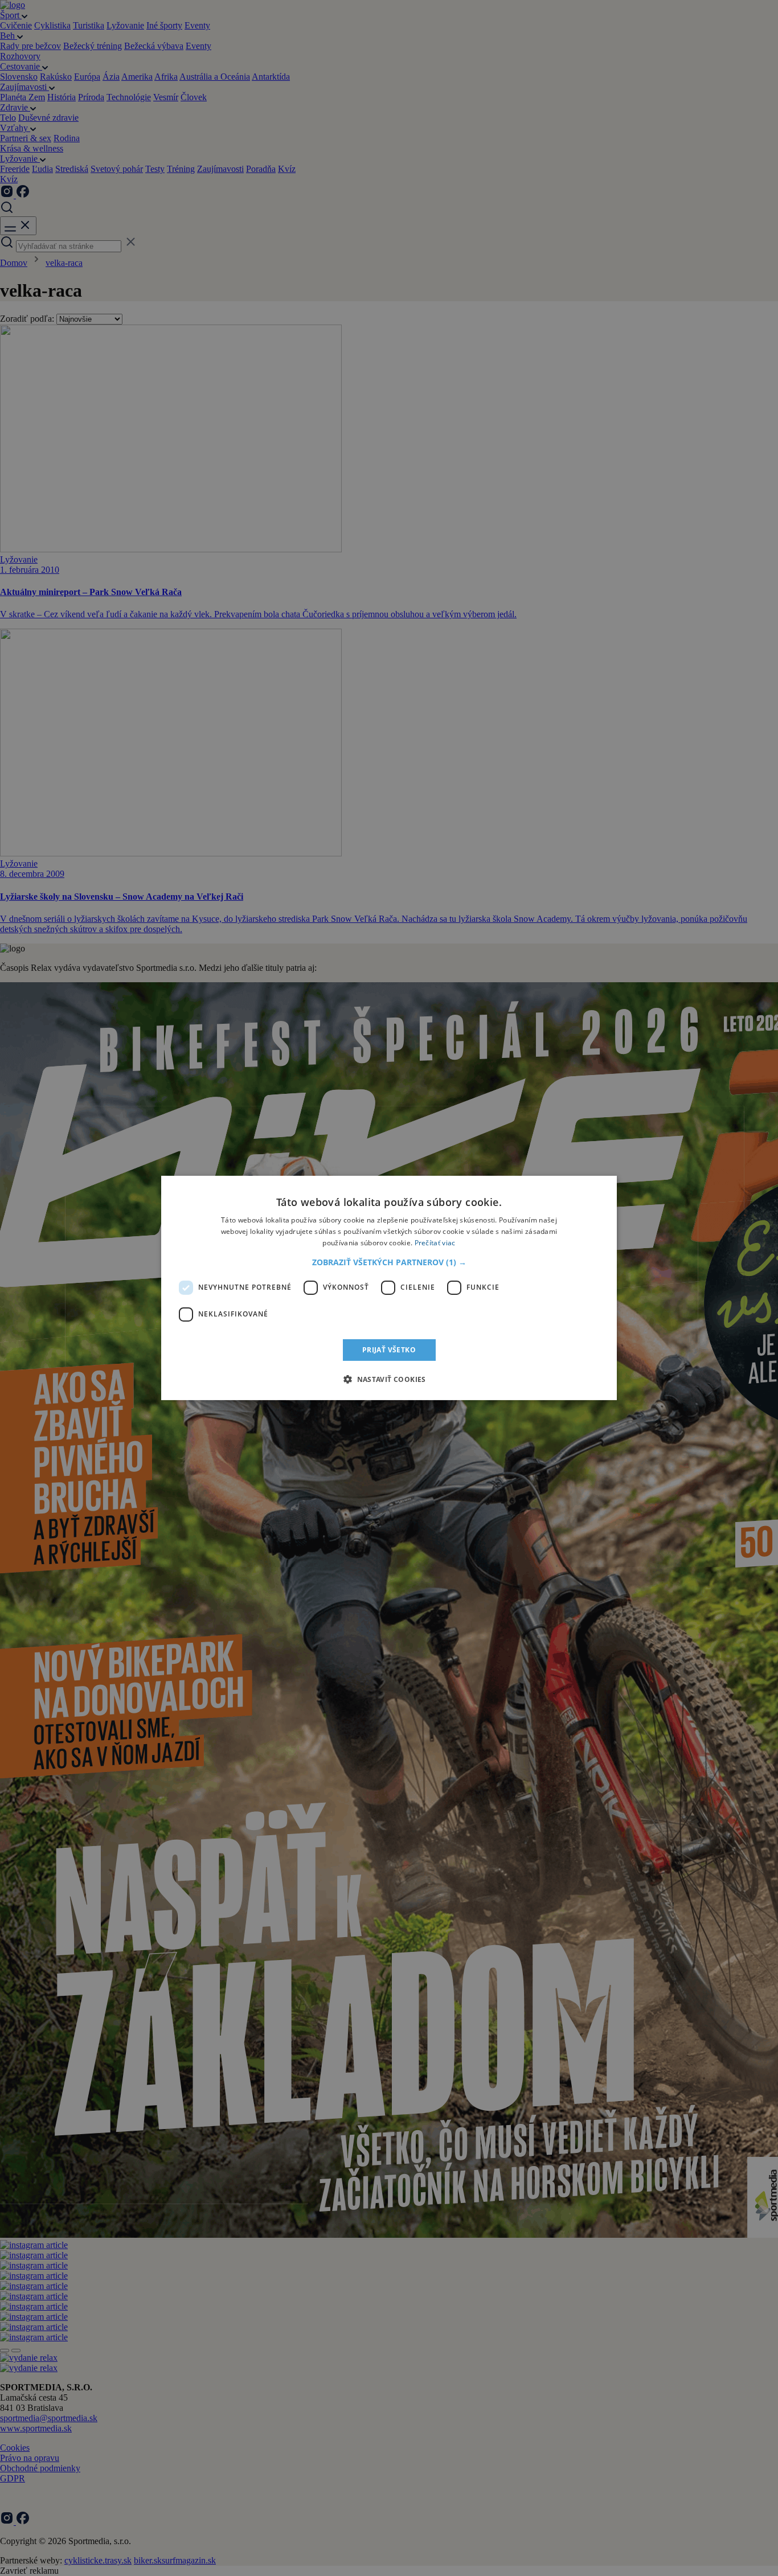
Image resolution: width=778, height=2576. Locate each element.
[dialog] (389, 1288)
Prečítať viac (435, 1243)
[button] (389, 1262)
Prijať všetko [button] (389, 1350)
